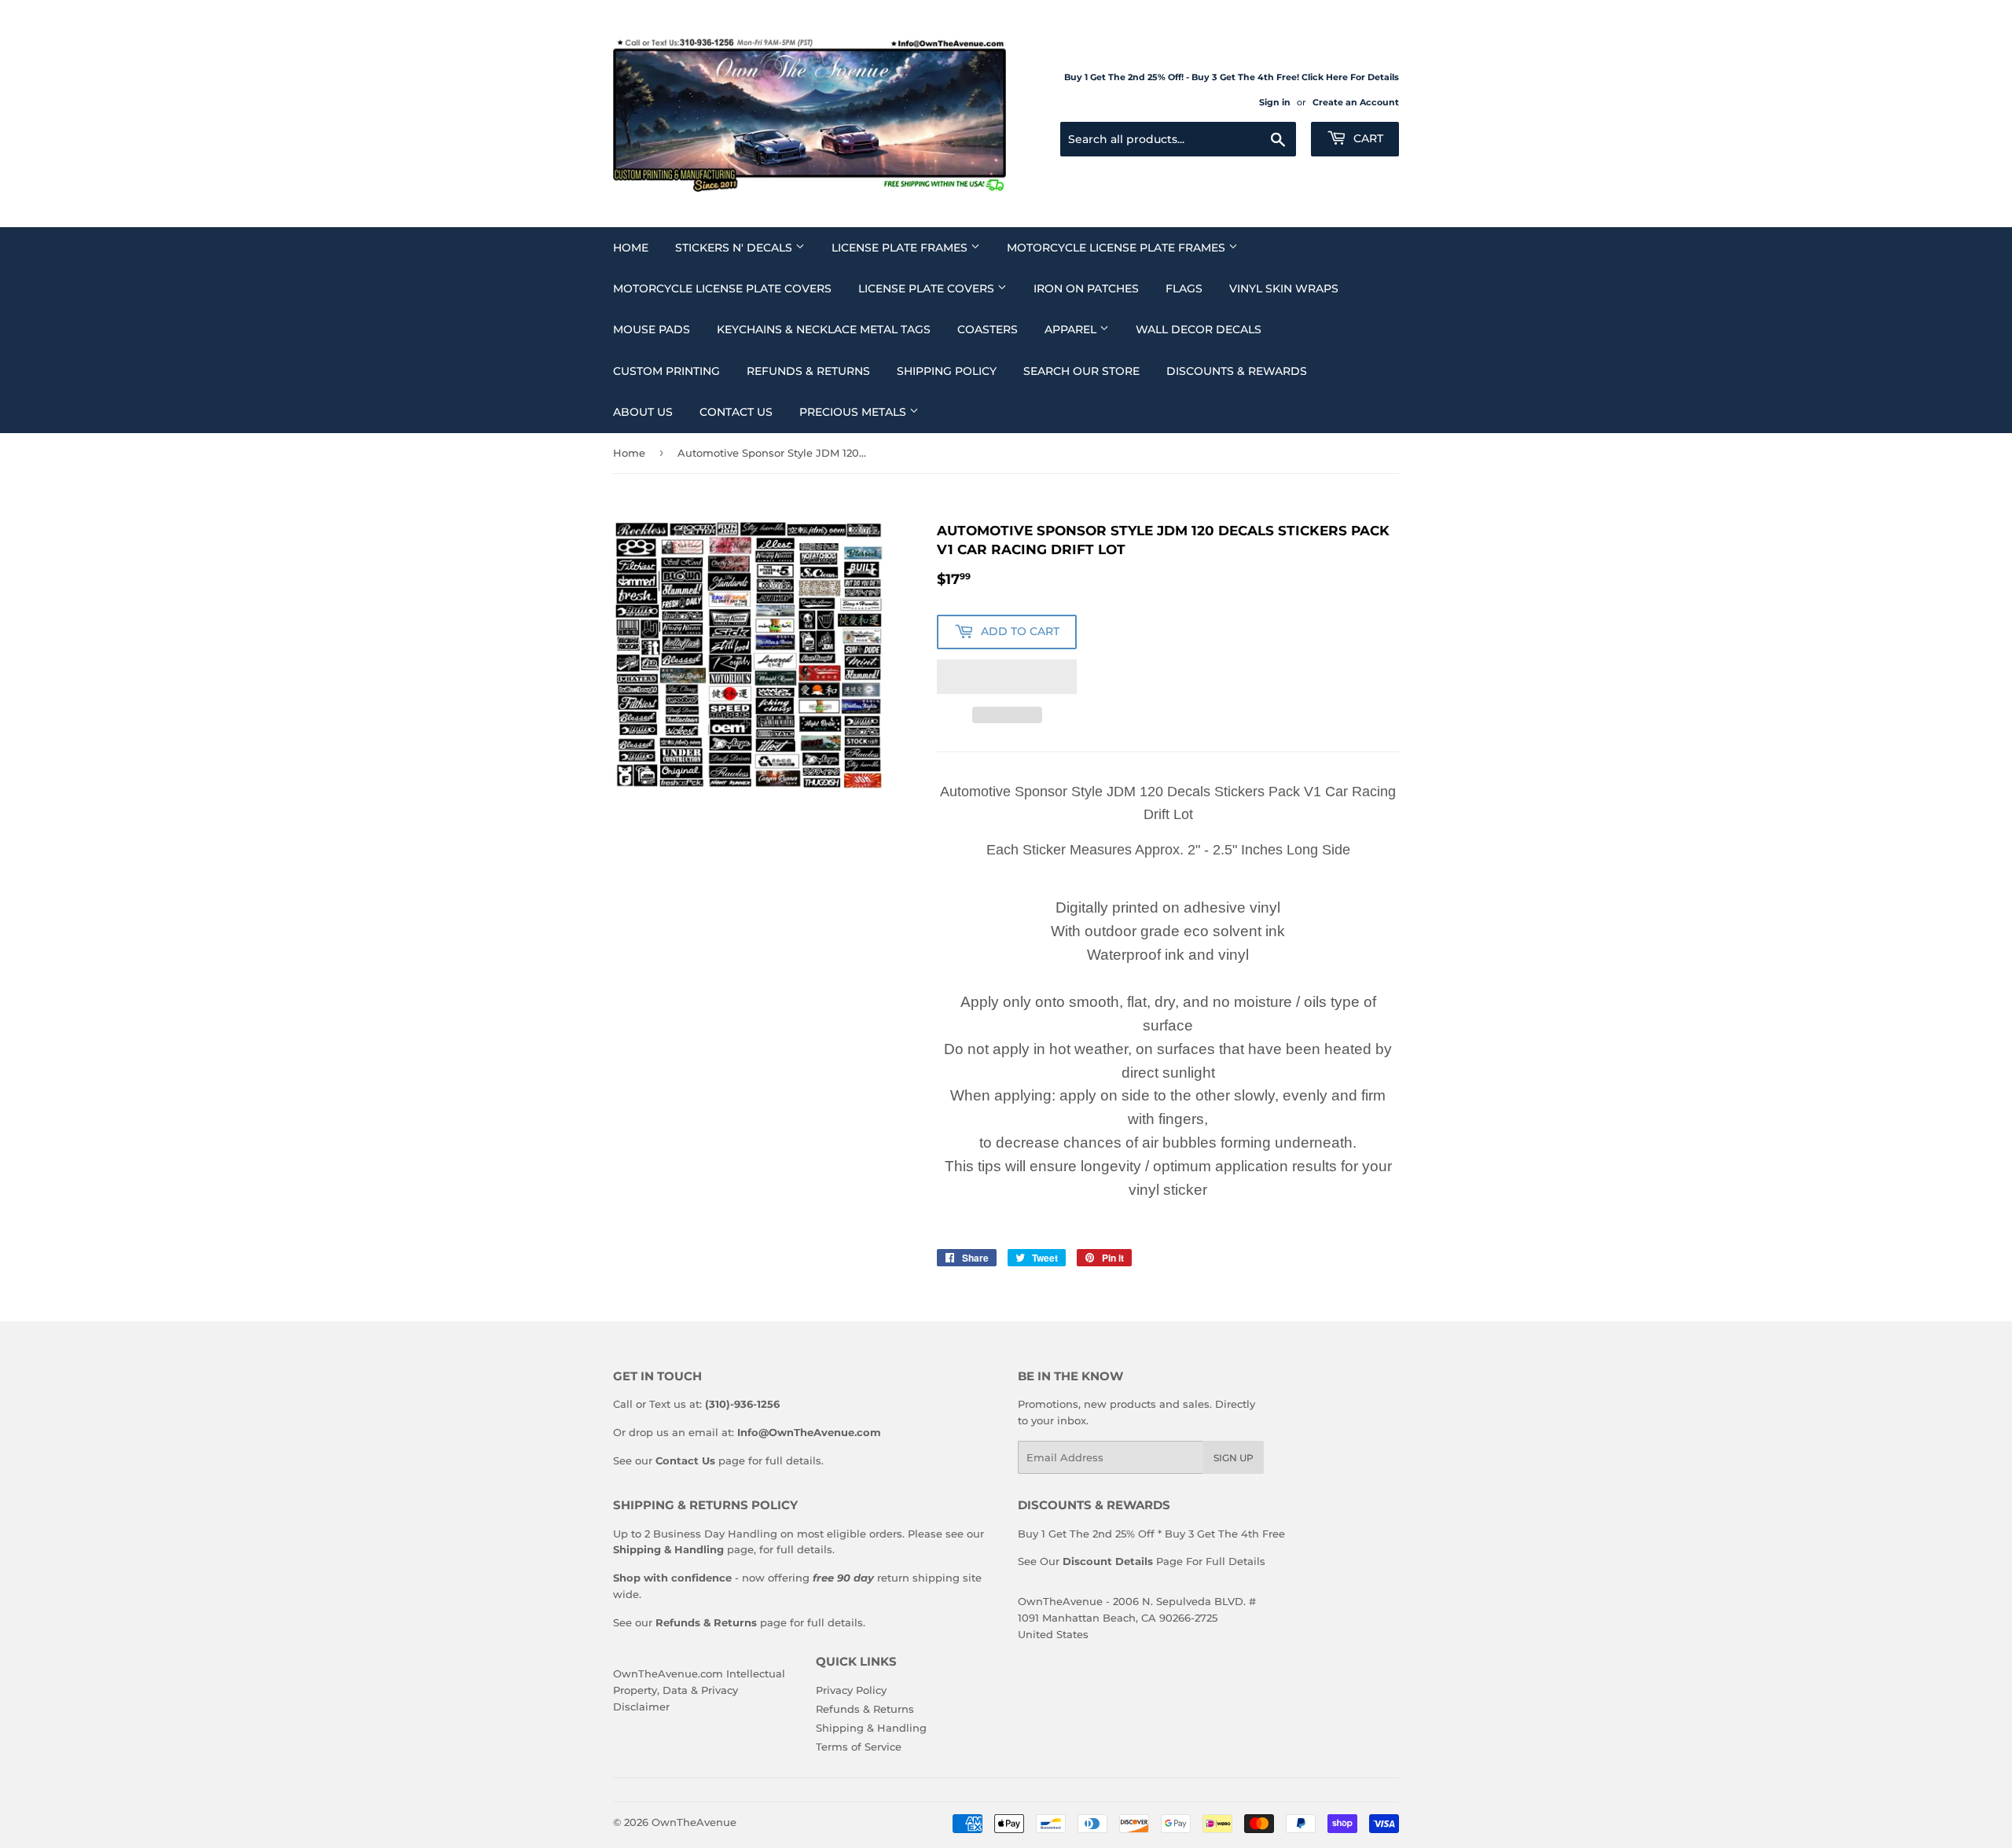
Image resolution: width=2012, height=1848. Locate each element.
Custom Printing (666, 371)
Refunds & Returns (808, 371)
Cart (1367, 138)
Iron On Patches (1086, 288)
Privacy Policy (851, 1690)
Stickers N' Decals (735, 248)
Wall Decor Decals (1199, 329)
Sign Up (1234, 1458)
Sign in (1275, 102)
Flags (1184, 288)
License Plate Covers (928, 288)
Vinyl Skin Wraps (1284, 288)
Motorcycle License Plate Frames (1118, 248)
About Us (643, 412)
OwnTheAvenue (694, 1822)
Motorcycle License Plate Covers (722, 288)
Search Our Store (1081, 371)
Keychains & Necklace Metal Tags (824, 329)
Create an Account (1356, 102)
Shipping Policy (947, 371)
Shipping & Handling (871, 1728)
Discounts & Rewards (1237, 371)
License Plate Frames (901, 248)
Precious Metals (854, 412)
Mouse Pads (652, 329)
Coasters (988, 329)
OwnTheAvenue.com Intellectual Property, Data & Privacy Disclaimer (699, 1690)
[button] (1007, 677)
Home (631, 248)
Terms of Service (859, 1747)
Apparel (1072, 329)
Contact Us (736, 412)
